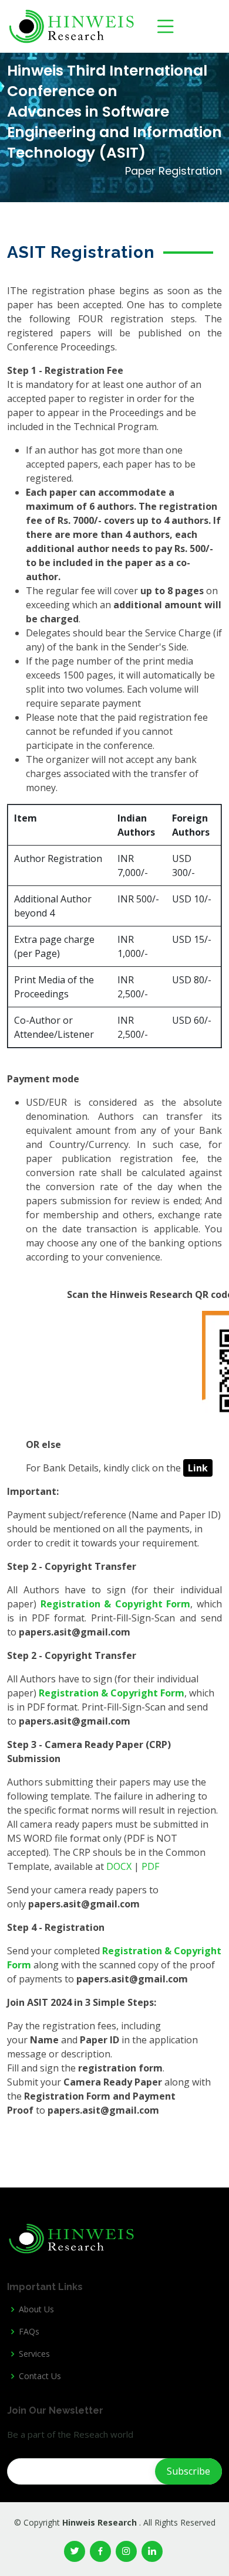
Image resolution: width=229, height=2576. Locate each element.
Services (34, 2354)
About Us (36, 2309)
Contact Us (40, 2376)
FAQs (29, 2332)
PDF (150, 1866)
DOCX (119, 1866)
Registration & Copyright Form (116, 1604)
